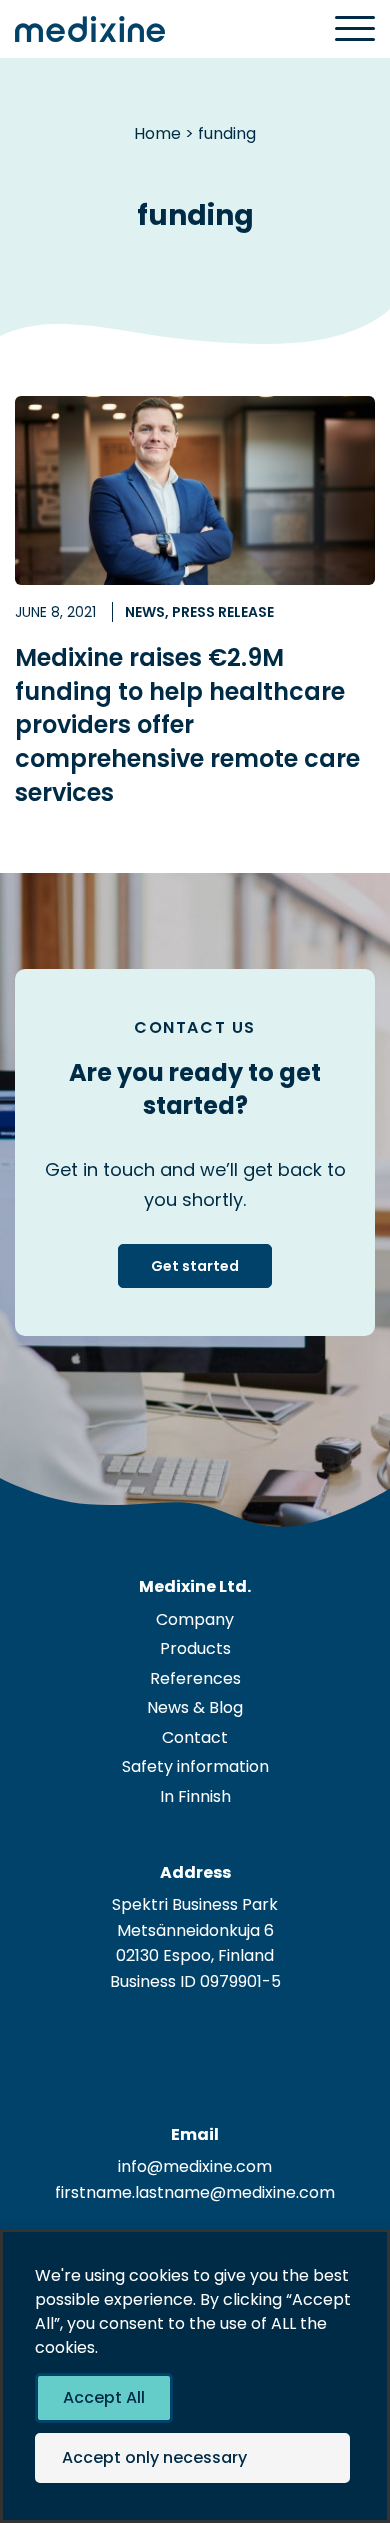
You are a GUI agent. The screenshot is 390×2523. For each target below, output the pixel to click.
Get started (195, 1266)
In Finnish (195, 1796)
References (195, 1678)
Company (195, 1619)
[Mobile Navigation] (355, 30)
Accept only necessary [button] (154, 2457)
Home (157, 133)
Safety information (195, 1766)
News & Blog (195, 1707)
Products (195, 1648)
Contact (195, 1737)
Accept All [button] (104, 2397)
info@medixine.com (195, 2166)
